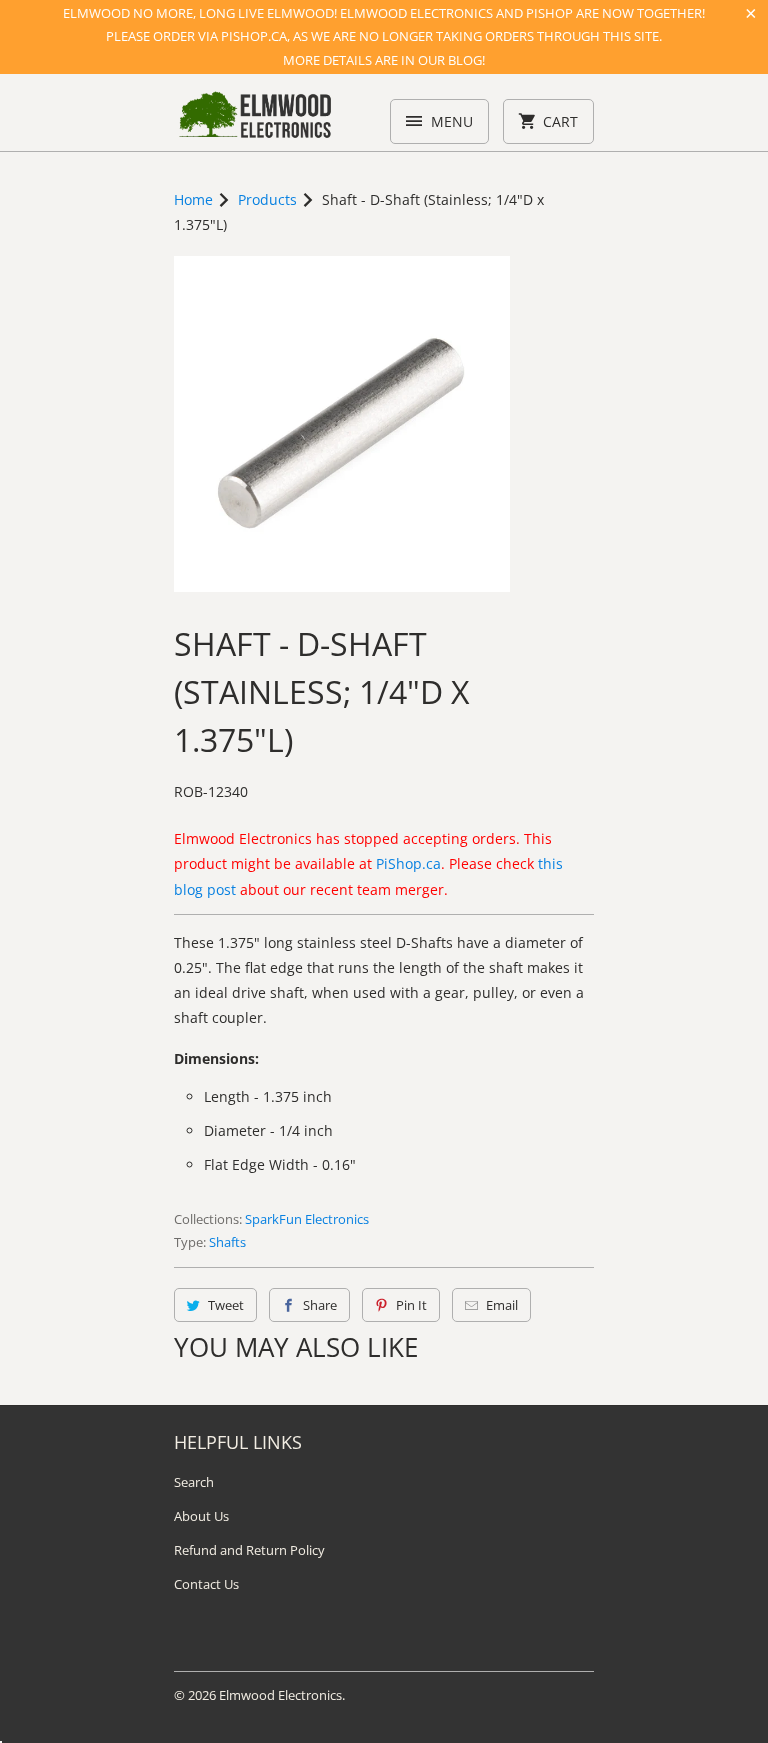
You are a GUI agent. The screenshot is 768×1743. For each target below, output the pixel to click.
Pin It (411, 1305)
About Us (201, 1516)
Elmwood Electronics (280, 1695)
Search (194, 1482)
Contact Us (206, 1584)
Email (502, 1305)
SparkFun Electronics (307, 1219)
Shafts (227, 1242)
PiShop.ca (408, 863)
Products (267, 199)
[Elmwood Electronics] (254, 119)
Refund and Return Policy (249, 1550)
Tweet (226, 1305)
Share (320, 1305)
